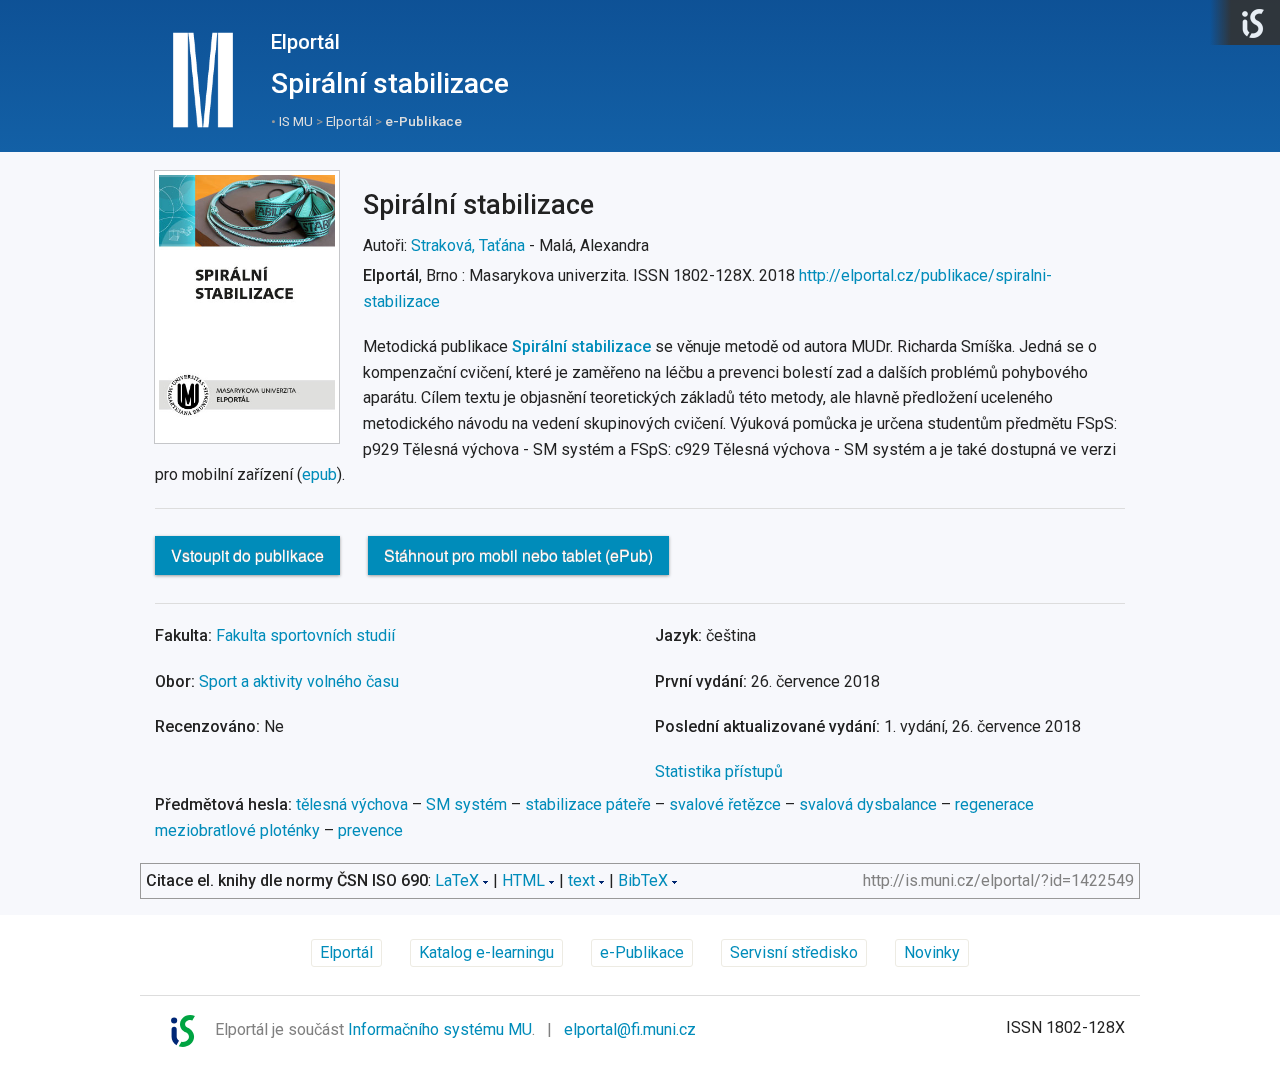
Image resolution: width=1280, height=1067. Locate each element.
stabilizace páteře (588, 804)
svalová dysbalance (868, 804)
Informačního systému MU (440, 1029)
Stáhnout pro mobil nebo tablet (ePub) (518, 555)
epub (319, 474)
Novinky (932, 952)
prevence (370, 830)
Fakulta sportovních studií (305, 635)
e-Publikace (423, 121)
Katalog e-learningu (486, 952)
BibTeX (643, 880)
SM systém (466, 804)
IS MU (296, 121)
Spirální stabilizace (581, 346)
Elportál (305, 42)
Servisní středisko (794, 952)
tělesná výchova (352, 804)
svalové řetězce (725, 804)
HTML (523, 880)
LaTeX (457, 880)
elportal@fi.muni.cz (630, 1029)
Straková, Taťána (468, 245)
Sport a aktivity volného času (299, 681)
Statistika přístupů (719, 771)
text (581, 880)
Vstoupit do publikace (247, 555)
